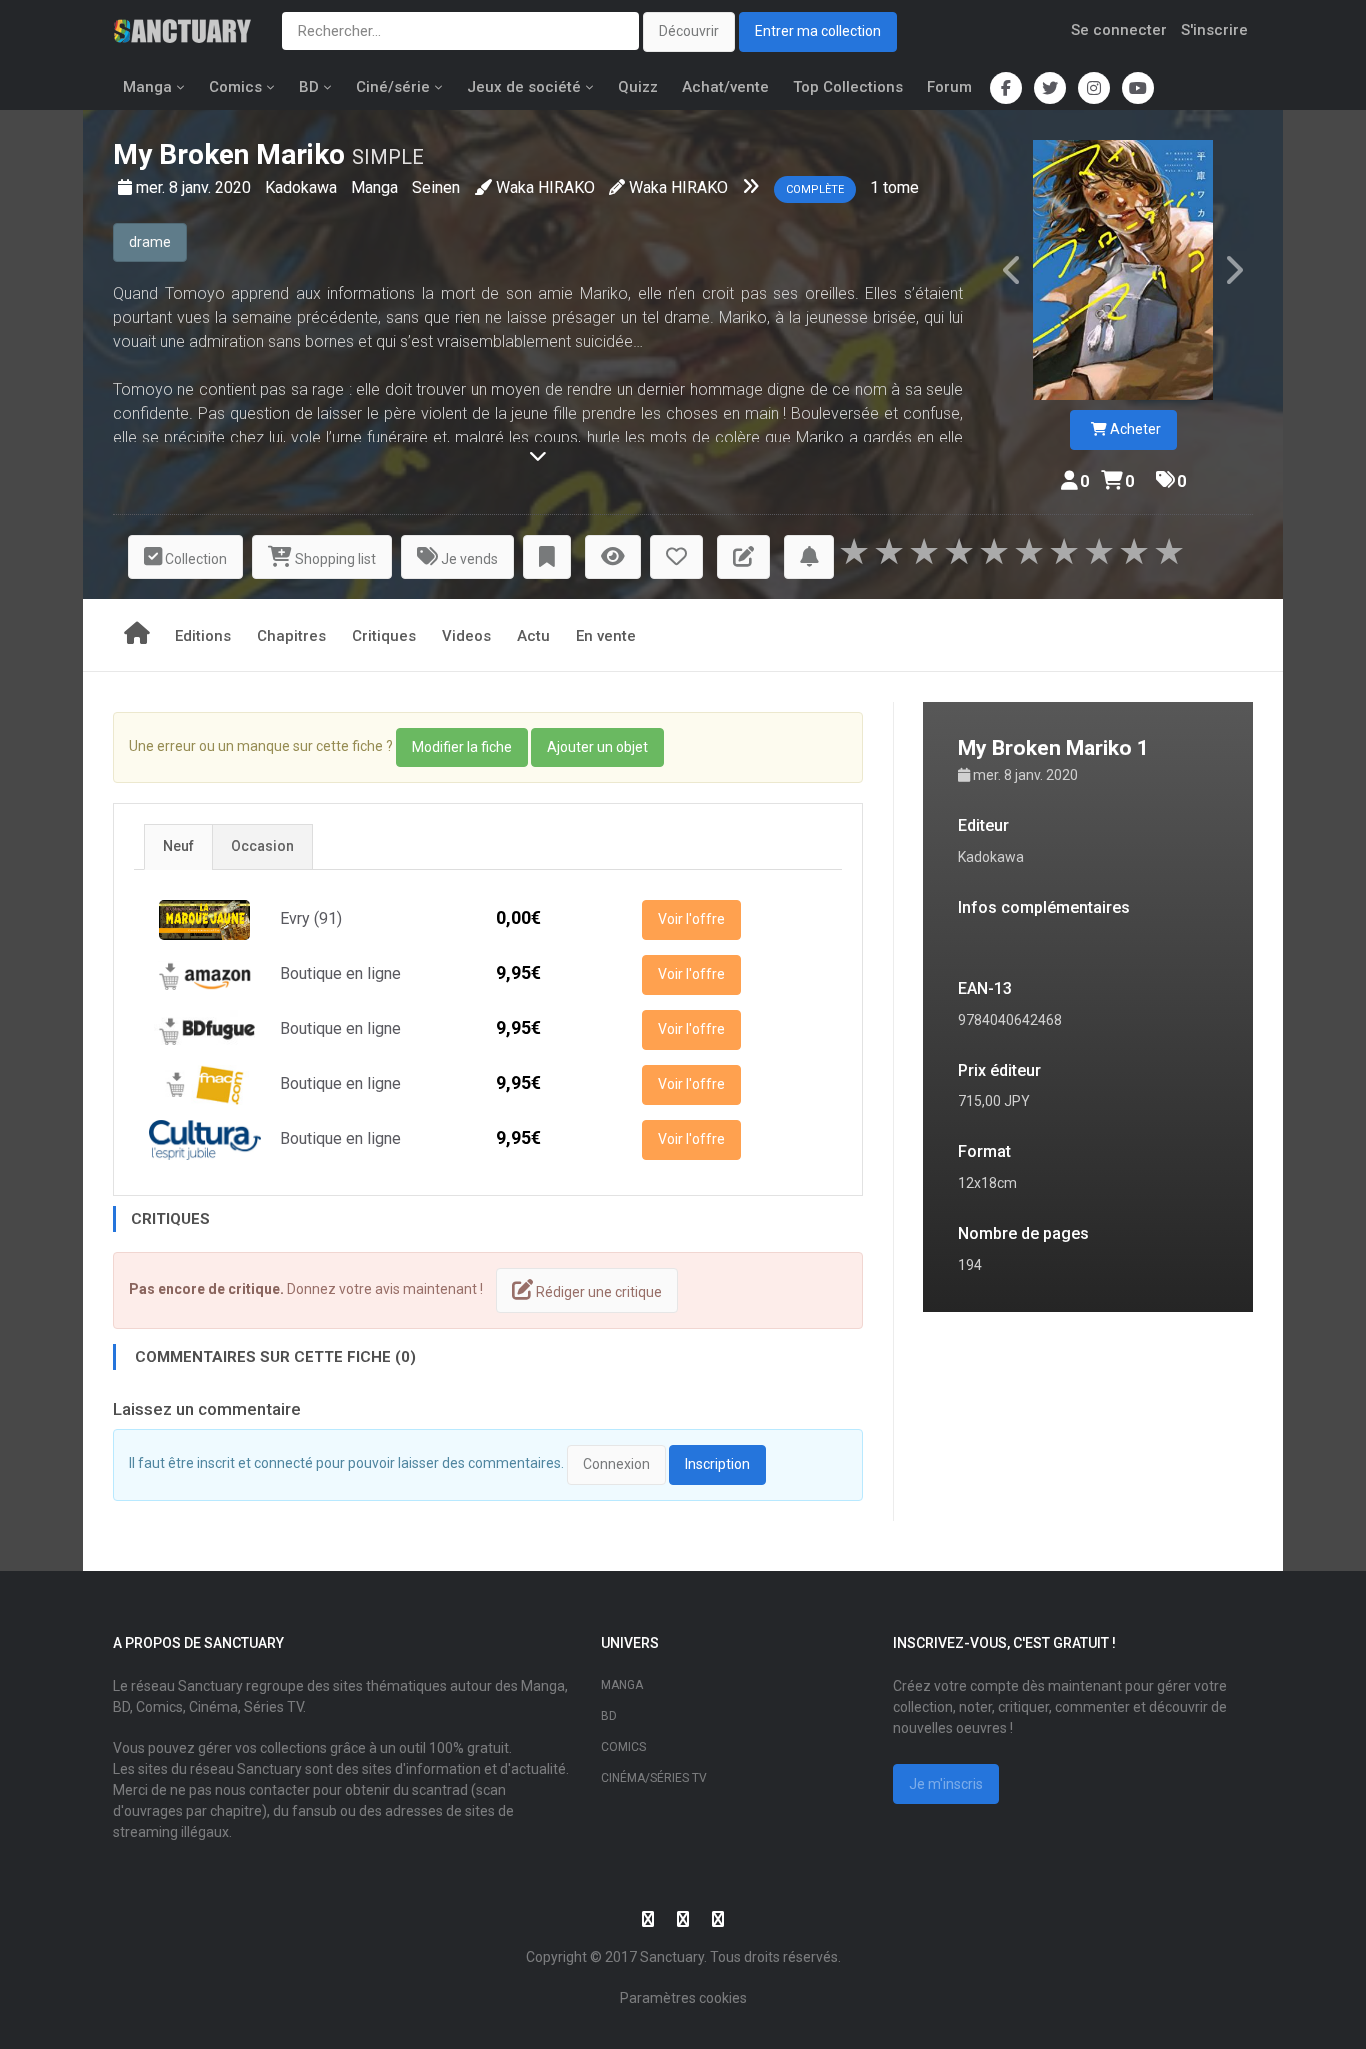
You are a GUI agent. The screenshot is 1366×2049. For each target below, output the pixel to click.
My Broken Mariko (229, 154)
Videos (466, 636)
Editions (203, 636)
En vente (606, 636)
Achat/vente (725, 87)
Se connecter (1119, 30)
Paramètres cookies (683, 1998)
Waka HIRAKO (545, 187)
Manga (147, 87)
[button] (547, 557)
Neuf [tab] (178, 846)
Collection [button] (194, 559)
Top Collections (848, 87)
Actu (533, 636)
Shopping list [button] (334, 559)
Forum (949, 87)
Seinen (436, 187)
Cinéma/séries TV (654, 1778)
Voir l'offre (691, 919)
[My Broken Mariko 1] (1123, 270)
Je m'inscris (946, 1784)
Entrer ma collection (818, 31)
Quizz (638, 87)
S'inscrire (1214, 30)
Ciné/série (393, 87)
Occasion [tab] (262, 846)
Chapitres (291, 636)
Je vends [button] (468, 559)
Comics (235, 87)
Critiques (384, 636)
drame (150, 242)
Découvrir (689, 31)
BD (309, 87)
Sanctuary (672, 1957)
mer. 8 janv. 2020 (195, 187)
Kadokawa (303, 187)
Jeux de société (524, 87)
